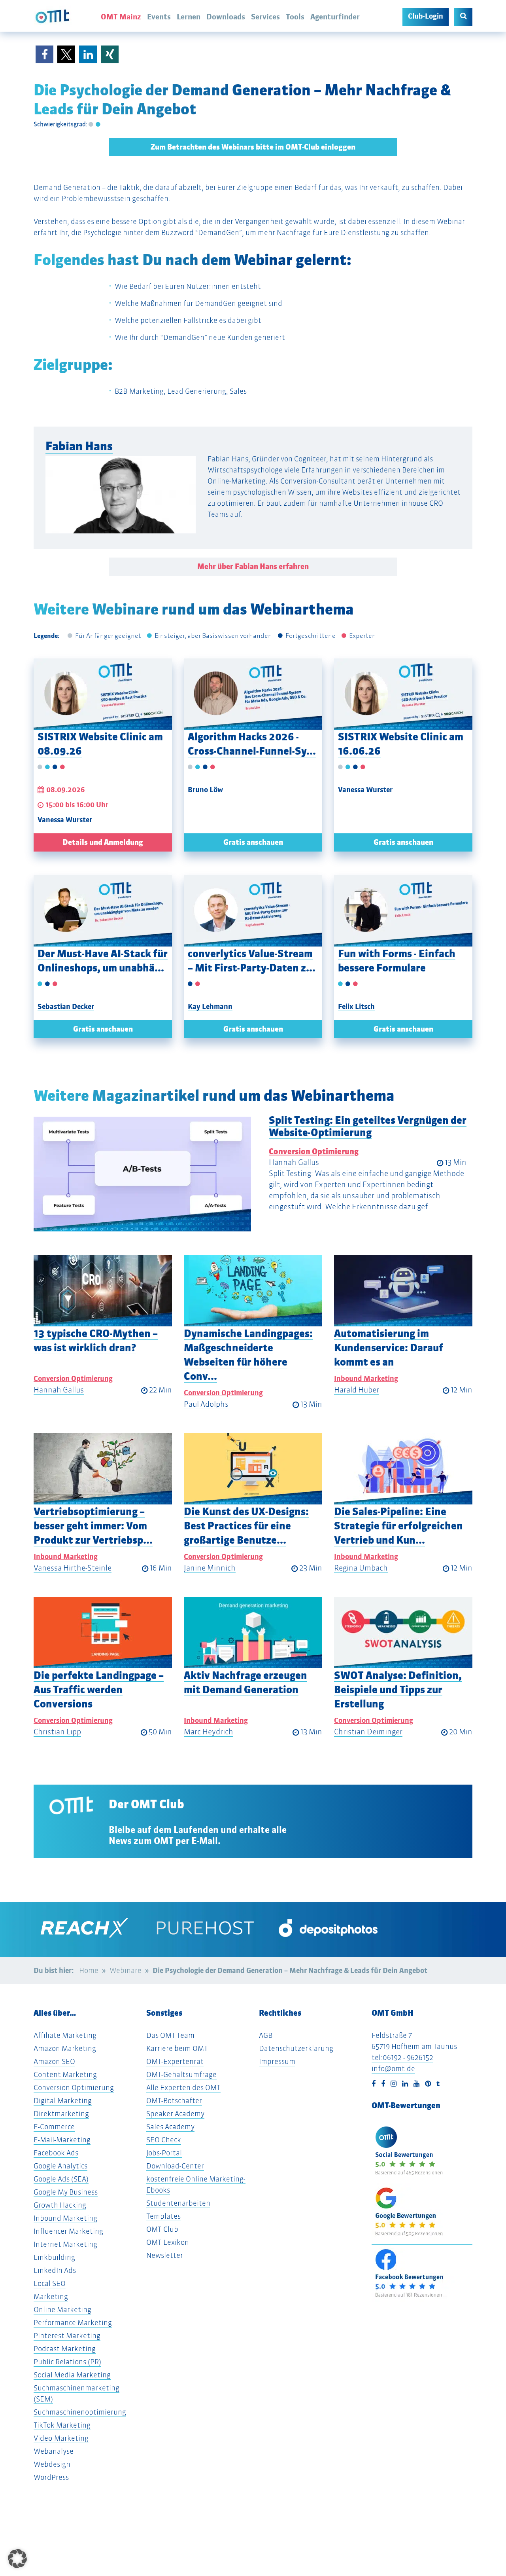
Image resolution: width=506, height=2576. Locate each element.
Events (159, 17)
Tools (295, 17)
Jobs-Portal (164, 2153)
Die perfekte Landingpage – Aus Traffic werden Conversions (99, 1689)
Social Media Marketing (72, 2375)
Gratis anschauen (253, 842)
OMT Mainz (121, 17)
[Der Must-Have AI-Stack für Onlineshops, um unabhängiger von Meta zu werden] (103, 911)
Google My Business (66, 2192)
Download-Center (175, 2166)
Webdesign (52, 2464)
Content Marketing (65, 2074)
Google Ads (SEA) (61, 2179)
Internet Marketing (65, 2244)
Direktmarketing (61, 2114)
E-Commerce (54, 2127)
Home (89, 1970)
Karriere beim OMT (177, 2048)
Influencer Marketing (68, 2231)
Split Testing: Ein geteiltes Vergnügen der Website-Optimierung (368, 1126)
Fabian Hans (79, 446)
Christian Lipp (57, 1732)
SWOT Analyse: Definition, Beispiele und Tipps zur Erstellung (398, 1689)
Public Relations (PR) (67, 2362)
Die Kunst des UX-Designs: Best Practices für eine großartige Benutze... (246, 1526)
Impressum (277, 2061)
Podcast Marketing (65, 2349)
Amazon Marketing (65, 2048)
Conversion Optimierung (314, 1151)
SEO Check (164, 2140)
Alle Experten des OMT (183, 2088)
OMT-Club (162, 2229)
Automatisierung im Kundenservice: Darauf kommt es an (389, 1348)
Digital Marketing (63, 2101)
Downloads (226, 17)
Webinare (126, 1970)
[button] (44, 54)
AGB (266, 2035)
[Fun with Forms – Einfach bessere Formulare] (403, 911)
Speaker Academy (175, 2114)
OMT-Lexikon (168, 2242)
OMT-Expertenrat (175, 2061)
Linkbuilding (54, 2257)
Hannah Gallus (294, 1162)
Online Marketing (62, 2309)
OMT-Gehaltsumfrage (181, 2074)
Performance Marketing (73, 2323)
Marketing (51, 2296)
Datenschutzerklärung (296, 2048)
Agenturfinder (335, 17)
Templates (163, 2216)
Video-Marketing (61, 2438)
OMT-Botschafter (174, 2101)
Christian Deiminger (368, 1732)
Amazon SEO (54, 2061)
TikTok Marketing (62, 2425)
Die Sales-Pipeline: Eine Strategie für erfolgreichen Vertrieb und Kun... (398, 1526)
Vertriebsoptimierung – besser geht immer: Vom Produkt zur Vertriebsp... (93, 1526)
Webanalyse (54, 2451)
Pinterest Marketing (67, 2336)
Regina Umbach (361, 1568)
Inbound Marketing (366, 1378)
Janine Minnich (210, 1568)
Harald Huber (357, 1390)
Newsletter (165, 2255)
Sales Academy (170, 2127)
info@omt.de (393, 2069)
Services (265, 17)
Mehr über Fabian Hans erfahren (253, 566)
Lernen (189, 17)
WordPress (51, 2477)
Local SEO (50, 2283)
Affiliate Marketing (65, 2035)
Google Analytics (60, 2166)
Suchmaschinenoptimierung (80, 2412)
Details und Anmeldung (103, 842)
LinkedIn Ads (55, 2270)
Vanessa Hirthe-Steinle (73, 1568)
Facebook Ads (56, 2153)
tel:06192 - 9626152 (402, 2057)
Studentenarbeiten (178, 2203)
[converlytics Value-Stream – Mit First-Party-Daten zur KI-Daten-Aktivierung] (253, 911)
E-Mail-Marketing (62, 2140)
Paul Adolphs (206, 1404)
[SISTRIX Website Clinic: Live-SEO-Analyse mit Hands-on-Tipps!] (103, 694)
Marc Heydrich (209, 1732)
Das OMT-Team (170, 2035)
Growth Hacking (60, 2205)
